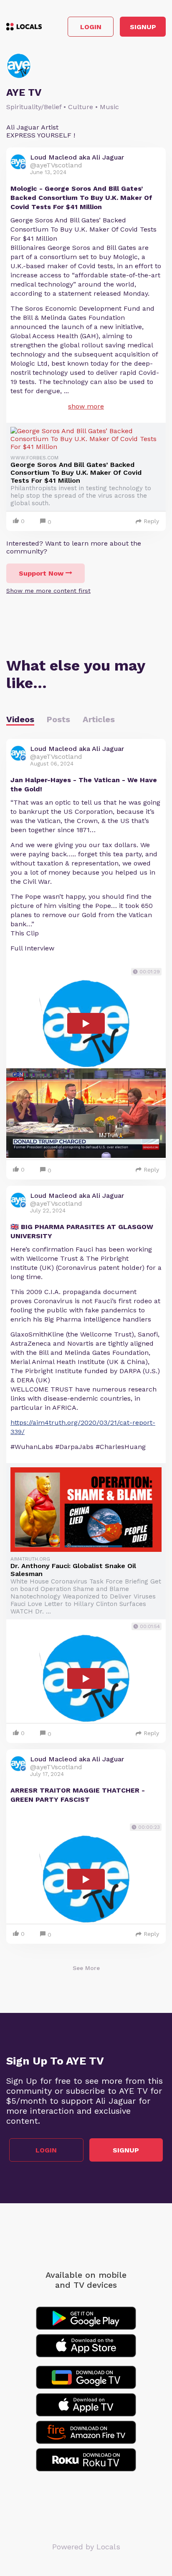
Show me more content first (48, 591)
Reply (151, 521)
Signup (143, 27)
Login (91, 27)
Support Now (41, 573)
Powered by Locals (86, 2547)
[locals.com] (24, 27)
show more (86, 406)
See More (86, 1968)
